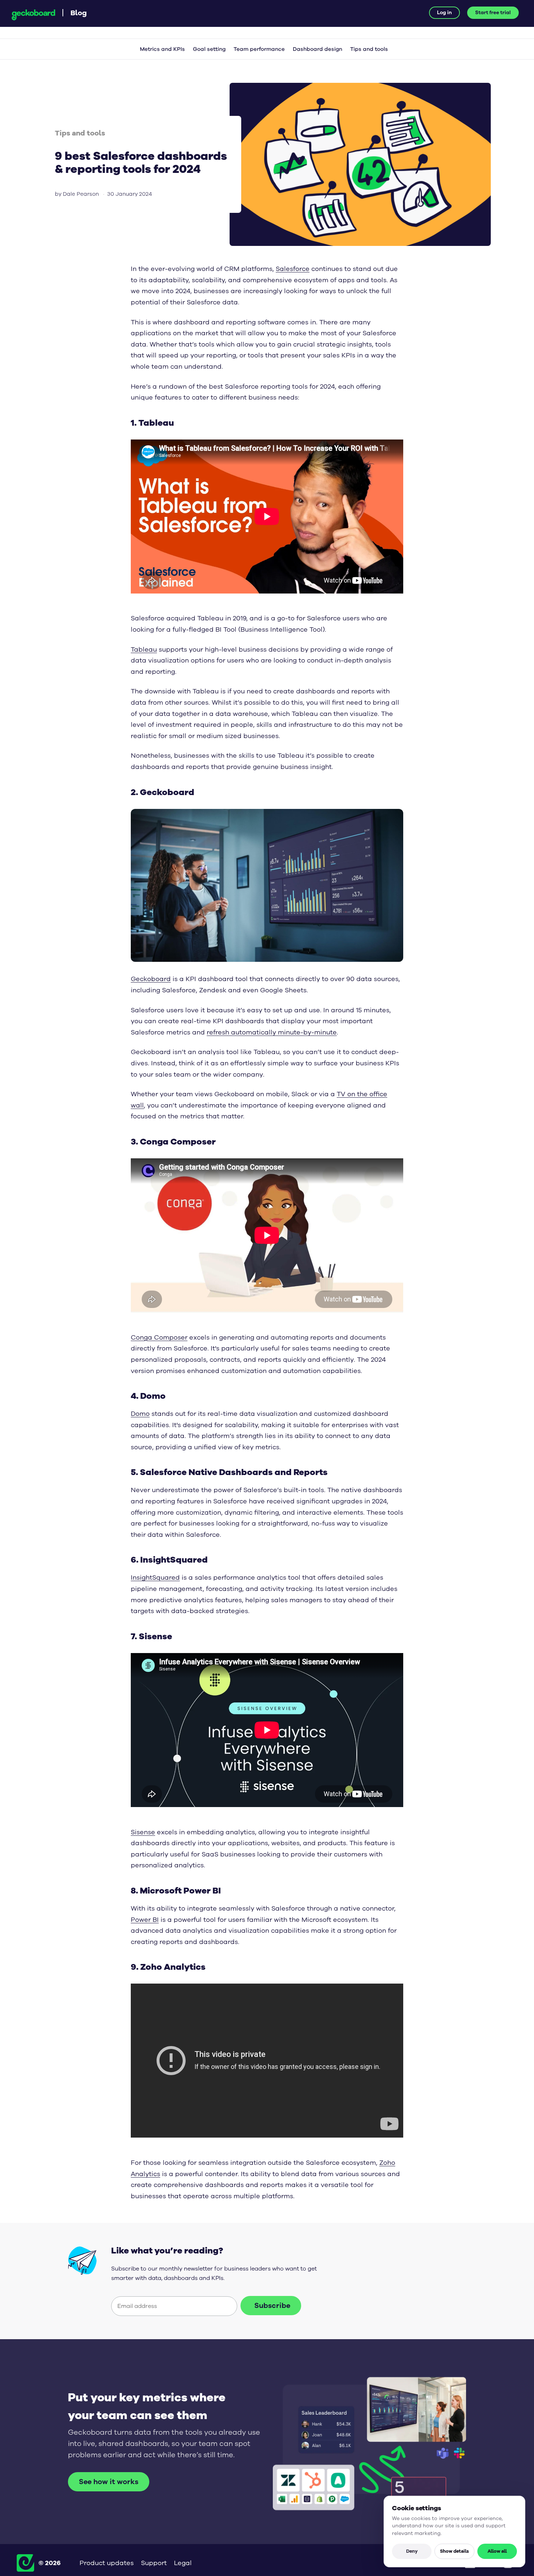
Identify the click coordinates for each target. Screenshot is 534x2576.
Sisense (143, 1832)
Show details (454, 2551)
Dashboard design (317, 49)
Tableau (144, 649)
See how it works (109, 2482)
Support (154, 2563)
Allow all (497, 2551)
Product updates (107, 2563)
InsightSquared (155, 1577)
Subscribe (272, 2306)
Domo (140, 1414)
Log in (444, 13)
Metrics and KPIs (162, 49)
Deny (412, 2551)
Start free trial (493, 13)
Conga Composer (159, 1337)
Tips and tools (369, 49)
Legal (183, 2563)
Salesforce (293, 269)
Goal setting (209, 49)
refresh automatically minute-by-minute (272, 1032)
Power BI (145, 1920)
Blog (79, 13)
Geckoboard (33, 15)
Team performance (259, 49)
